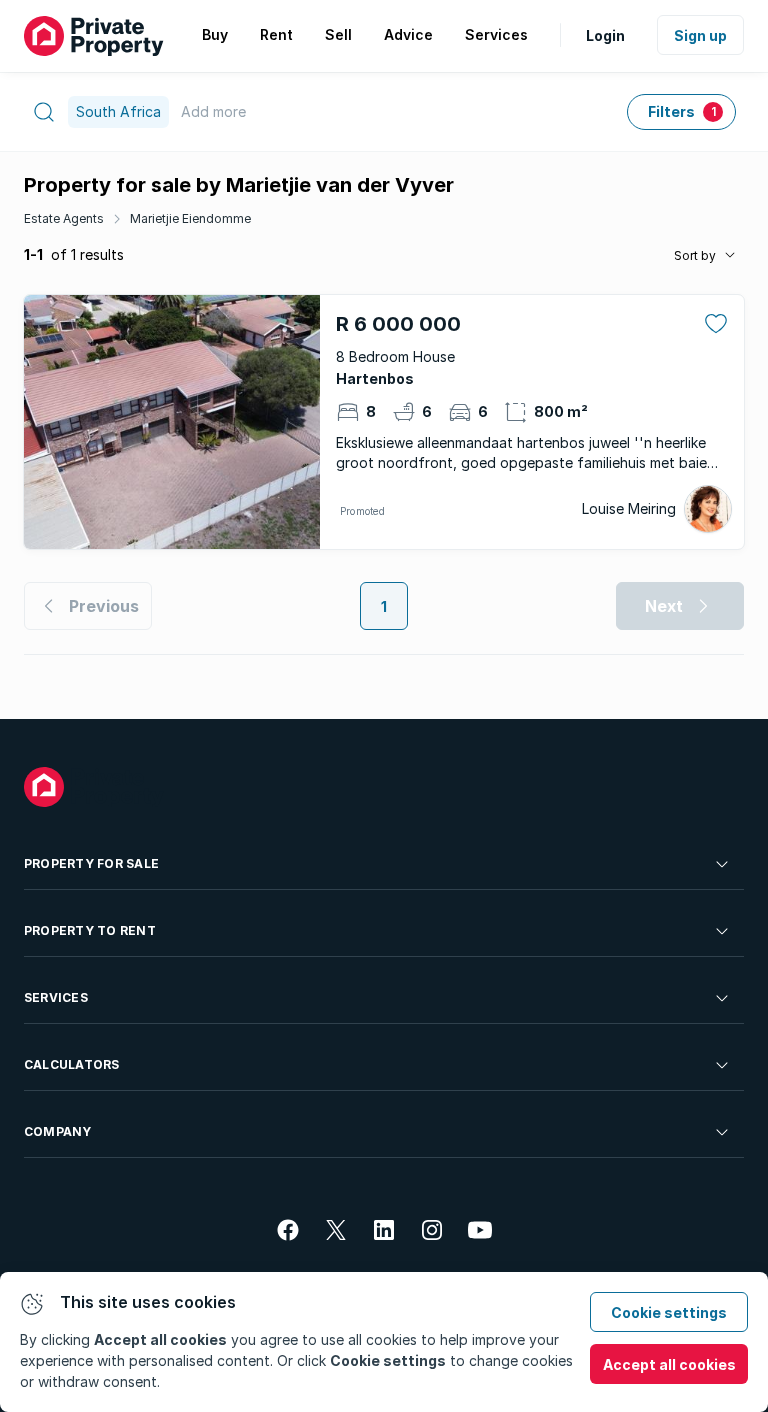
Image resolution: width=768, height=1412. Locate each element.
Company (58, 1131)
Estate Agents (64, 218)
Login (605, 35)
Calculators (72, 1064)
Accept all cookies (669, 1364)
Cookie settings (669, 1312)
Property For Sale (91, 863)
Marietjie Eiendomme (190, 218)
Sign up (700, 35)
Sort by (695, 255)
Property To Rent (90, 930)
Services (56, 997)
